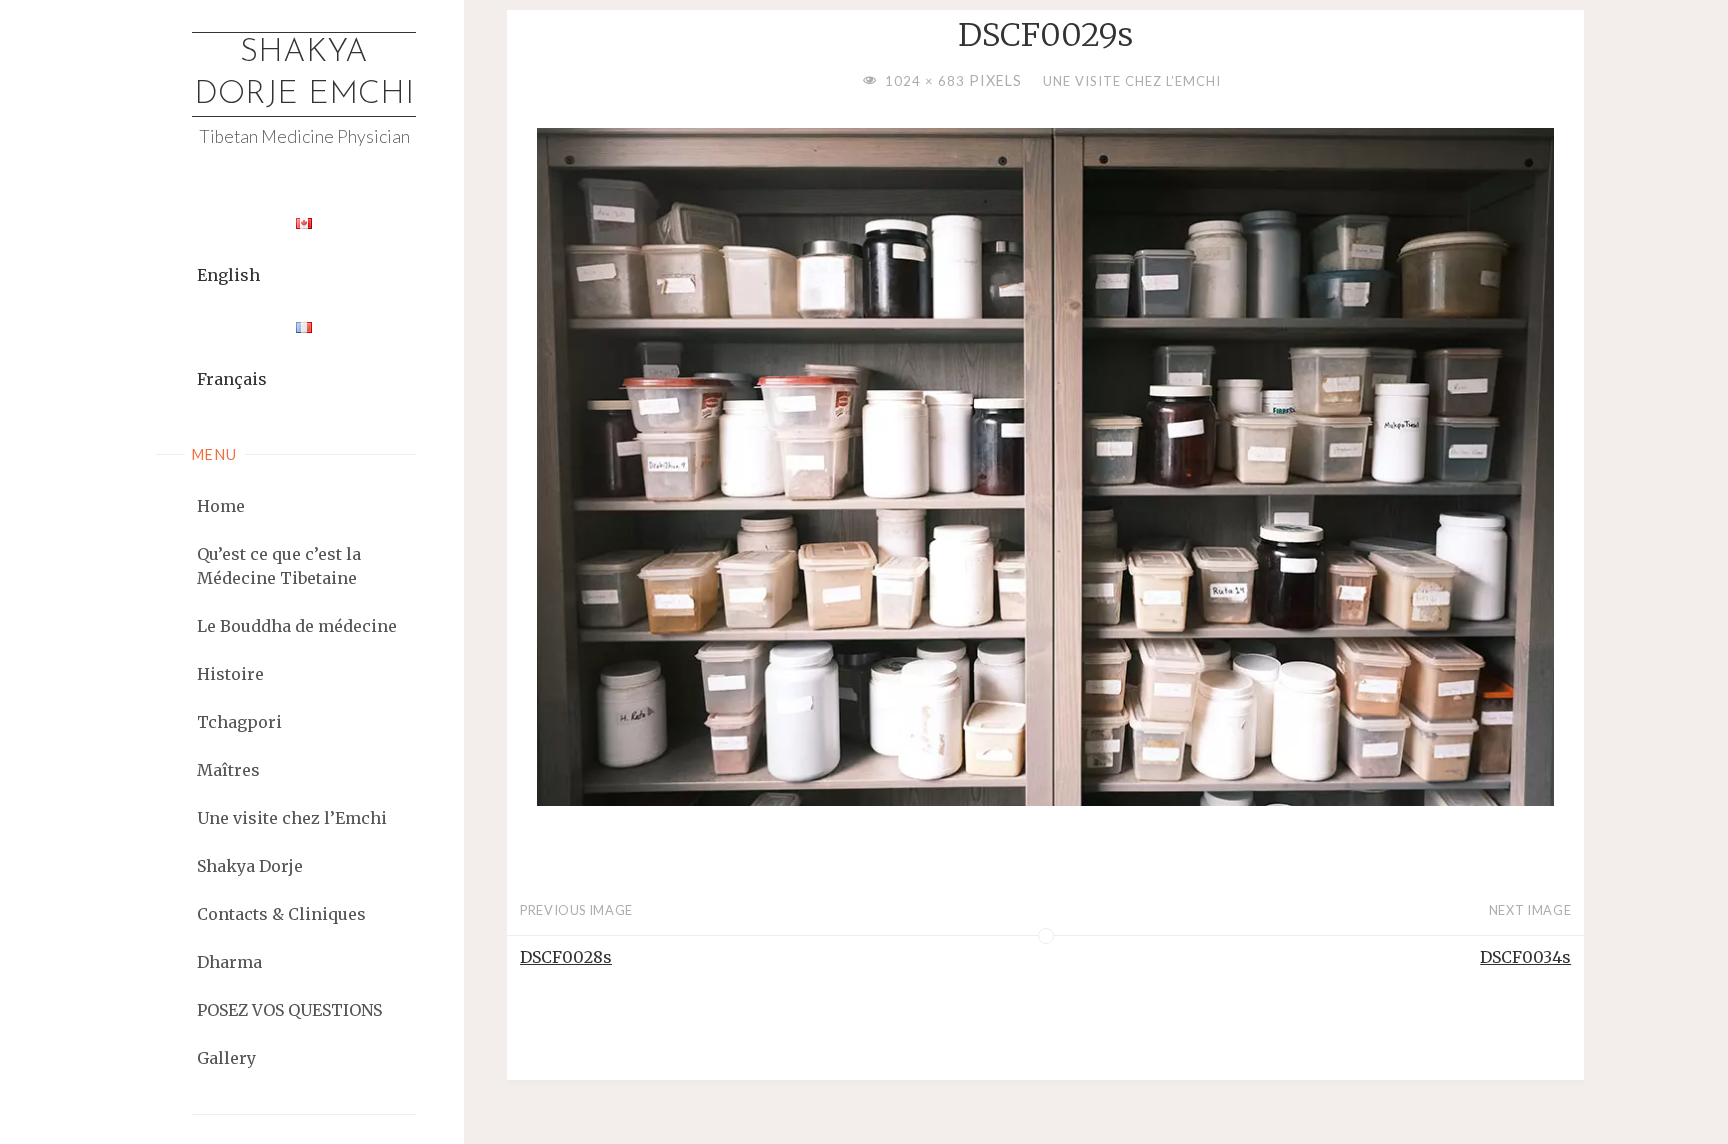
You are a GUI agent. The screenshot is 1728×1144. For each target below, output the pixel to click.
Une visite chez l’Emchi (1132, 81)
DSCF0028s (566, 957)
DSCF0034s (1525, 957)
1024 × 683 (927, 81)
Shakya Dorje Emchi (304, 74)
